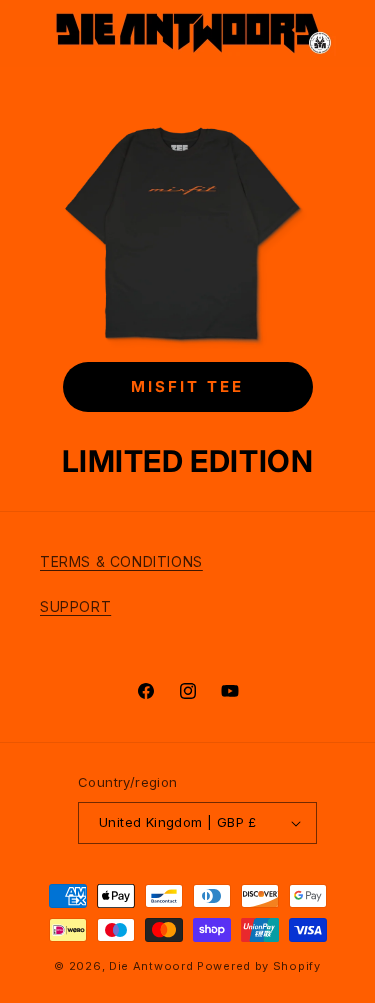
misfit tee (187, 387)
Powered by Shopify (259, 966)
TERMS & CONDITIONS (121, 561)
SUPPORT (75, 606)
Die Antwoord (151, 966)
